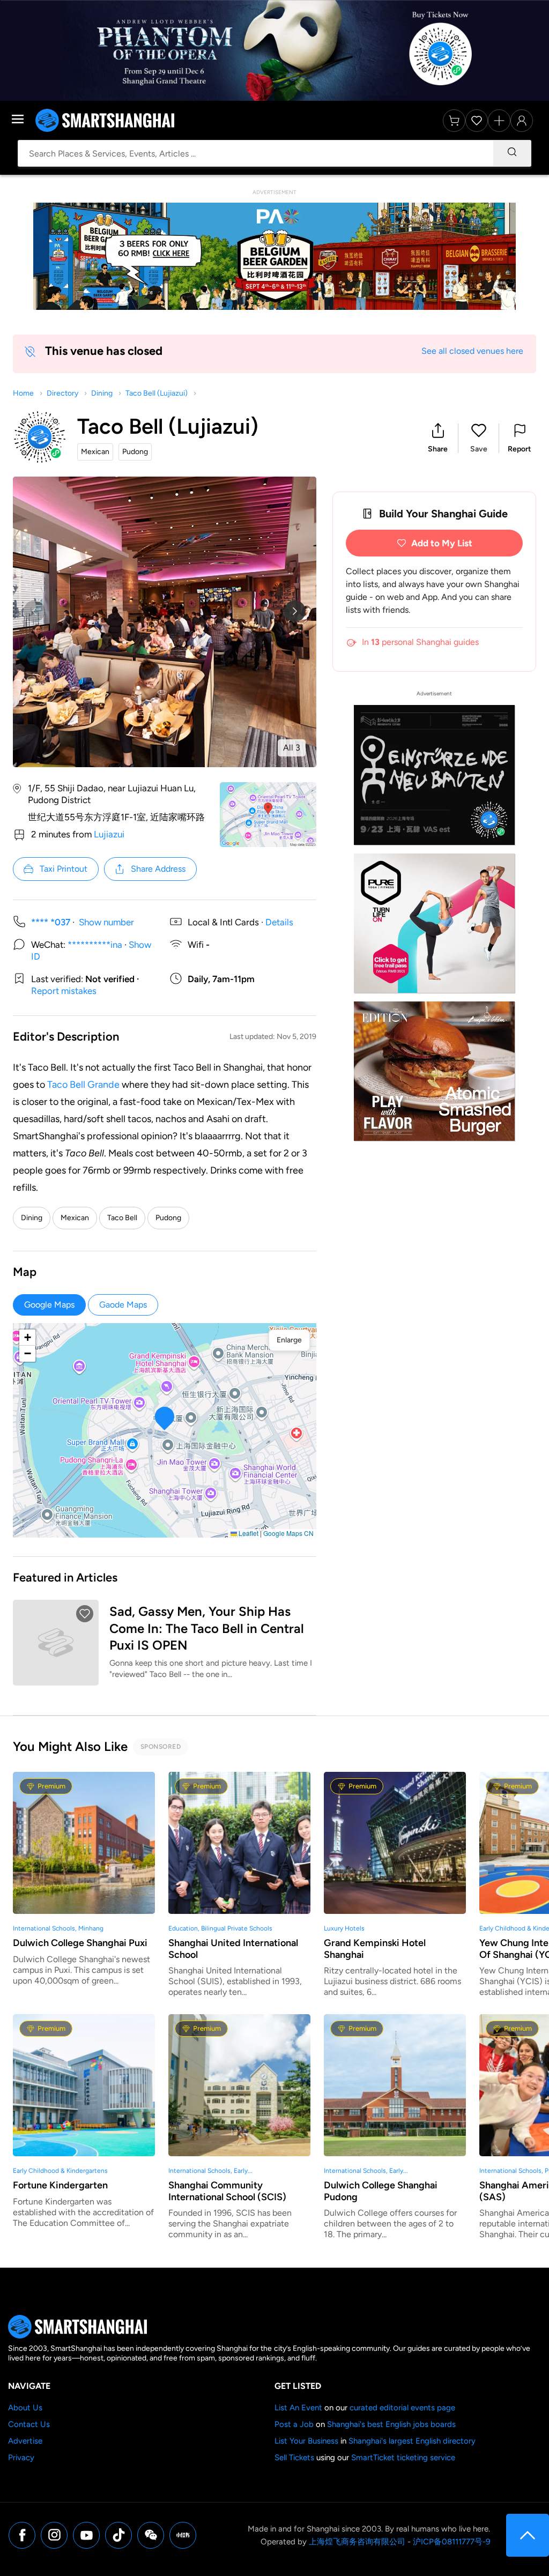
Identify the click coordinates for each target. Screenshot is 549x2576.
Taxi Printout (64, 869)
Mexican (75, 1218)
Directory (62, 393)
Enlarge (289, 1340)
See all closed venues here (472, 351)
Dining (102, 393)
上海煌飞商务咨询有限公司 (357, 2542)
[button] (438, 438)
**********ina (95, 945)
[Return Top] (528, 2535)
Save (479, 449)
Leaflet (248, 1533)
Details (279, 922)
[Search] (512, 153)
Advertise (25, 2441)
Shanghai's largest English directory (412, 2441)
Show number (106, 922)
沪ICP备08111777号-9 (451, 2542)
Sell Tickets (294, 2458)
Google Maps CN (288, 1533)
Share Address (158, 869)
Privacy (21, 2458)
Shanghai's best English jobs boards (391, 2424)
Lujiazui (109, 834)
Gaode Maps (123, 1305)
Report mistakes (64, 991)
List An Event (298, 2408)
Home (23, 393)
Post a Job (294, 2424)
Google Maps (49, 1305)
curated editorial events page (402, 2408)
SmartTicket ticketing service (403, 2458)
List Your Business (306, 2441)
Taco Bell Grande (83, 1085)
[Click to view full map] (268, 814)
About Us (25, 2408)
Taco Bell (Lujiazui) (157, 393)
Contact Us (29, 2424)
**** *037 (51, 922)
